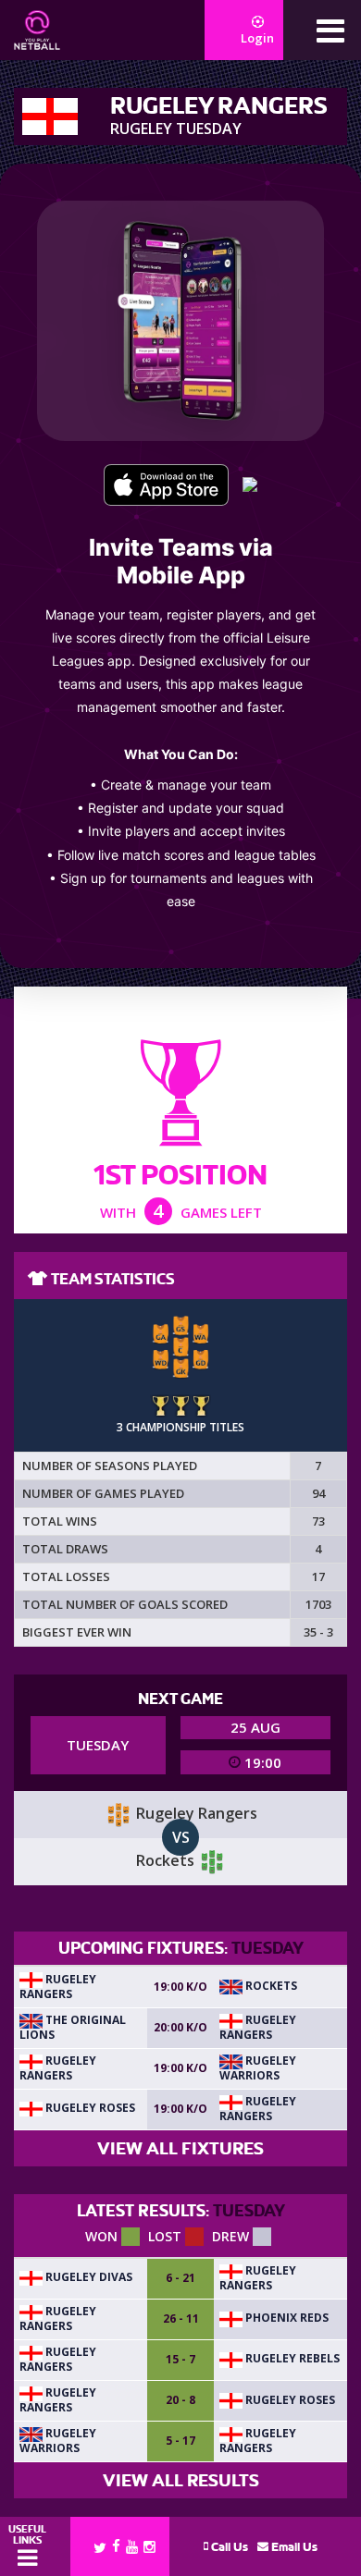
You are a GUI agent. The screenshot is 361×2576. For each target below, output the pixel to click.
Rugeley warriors (258, 2068)
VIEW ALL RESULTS (181, 2480)
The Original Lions (73, 2027)
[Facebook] (116, 2545)
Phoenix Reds (286, 2318)
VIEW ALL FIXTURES (180, 2148)
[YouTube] (132, 2546)
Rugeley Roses (89, 2108)
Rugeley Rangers (58, 1987)
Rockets (270, 1986)
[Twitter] (100, 2546)
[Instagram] (149, 2546)
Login (257, 38)
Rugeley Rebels (291, 2358)
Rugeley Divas (87, 2277)
